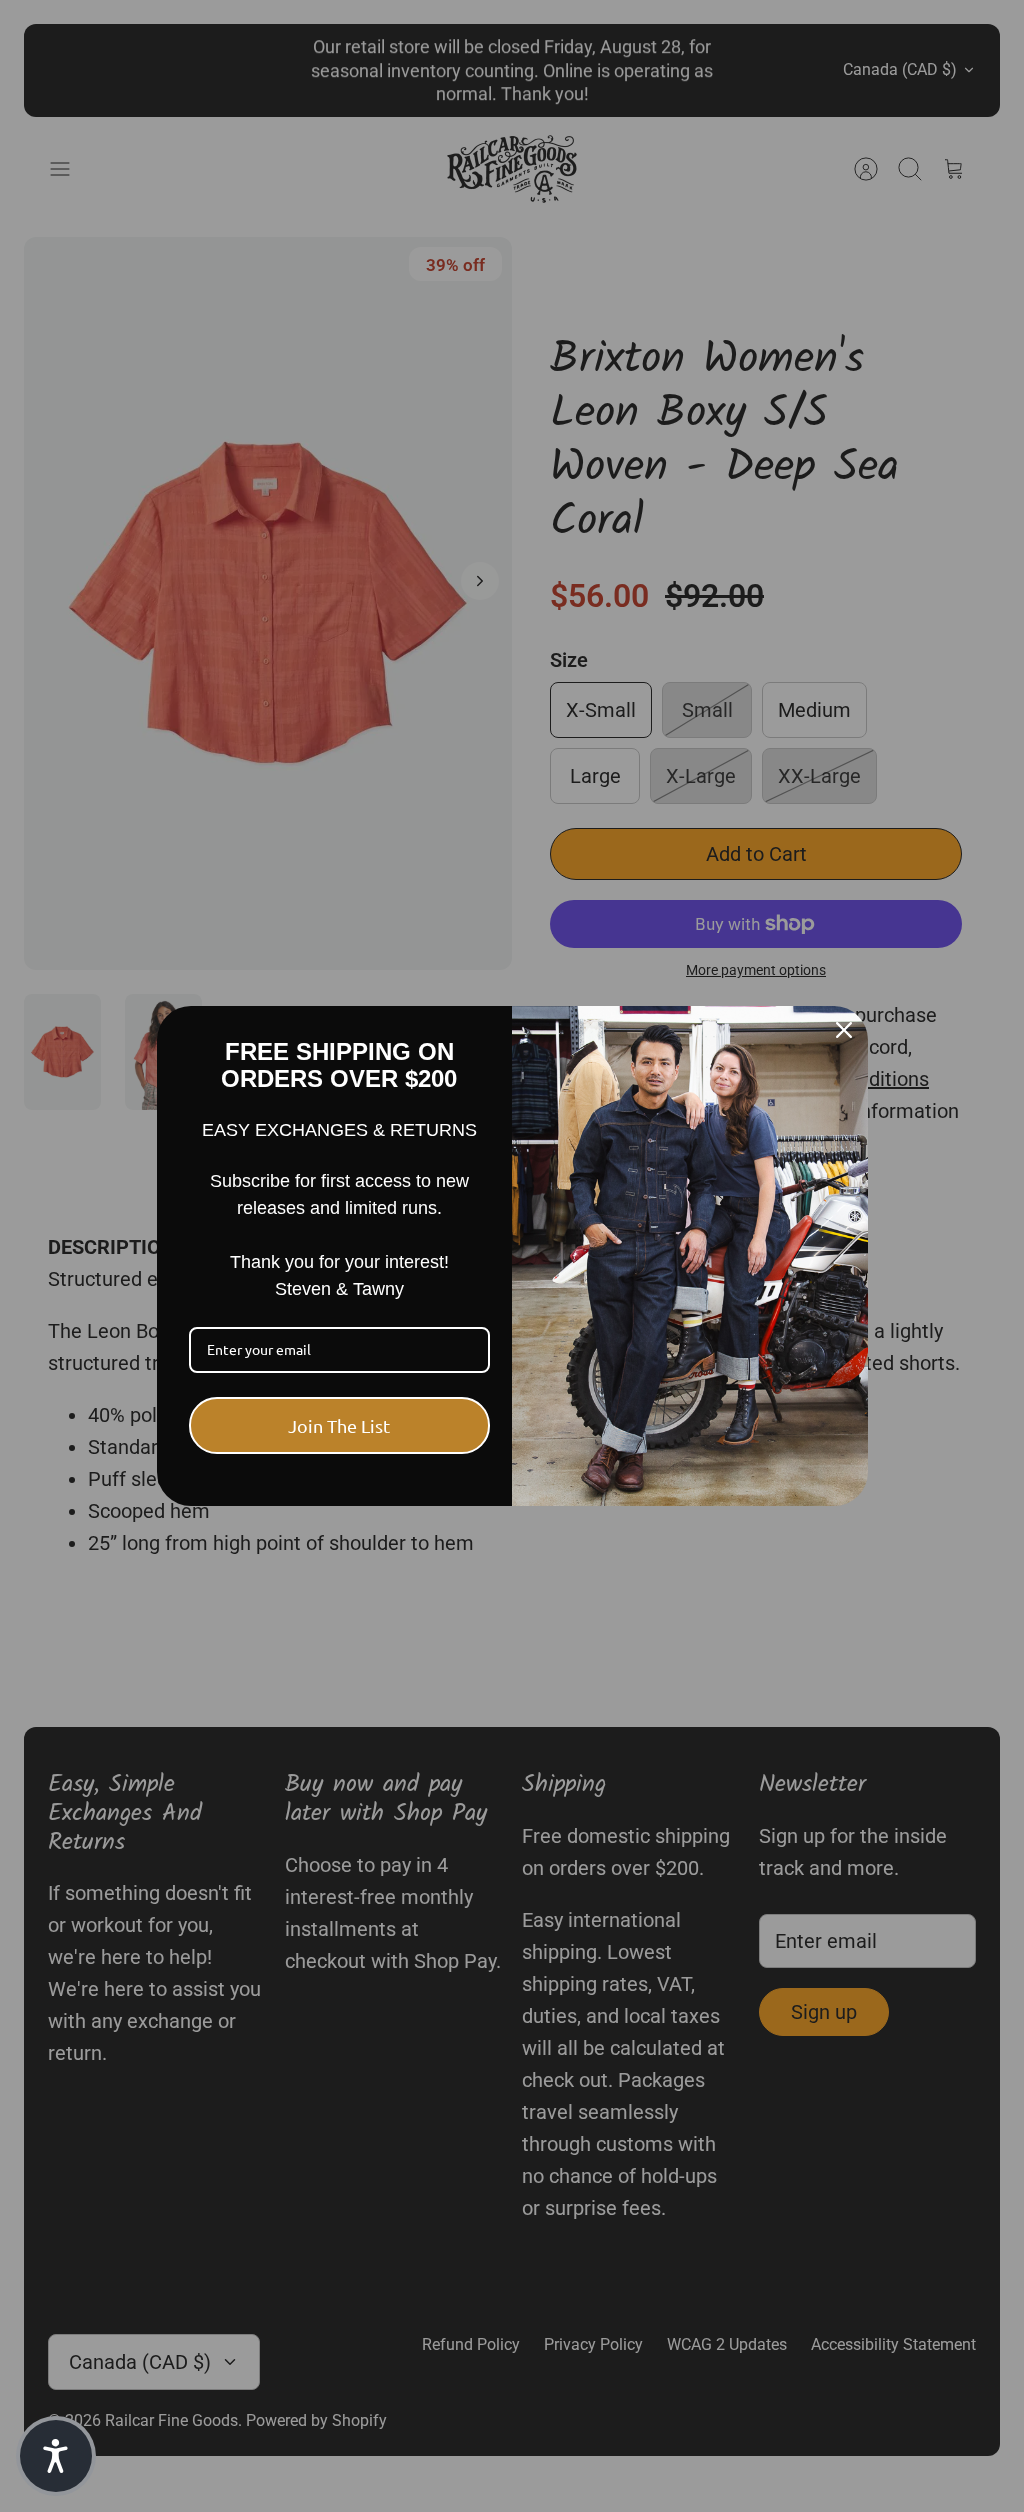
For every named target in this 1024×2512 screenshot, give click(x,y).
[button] (56, 2456)
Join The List (339, 1425)
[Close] (844, 1030)
